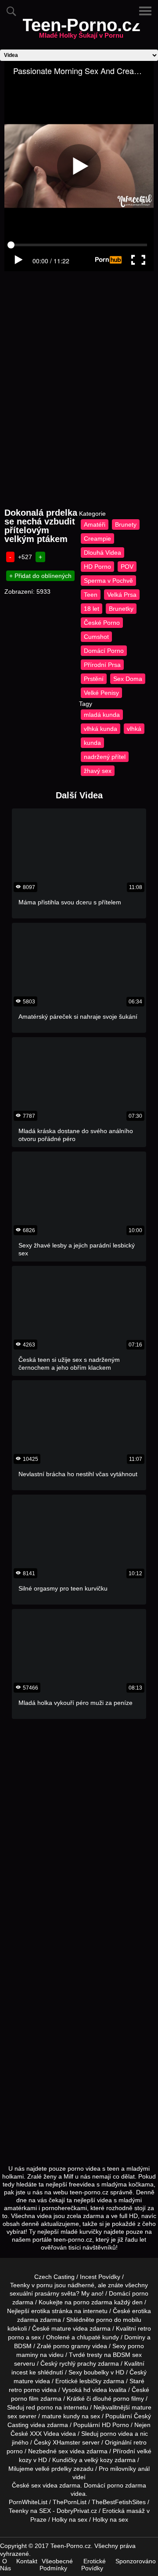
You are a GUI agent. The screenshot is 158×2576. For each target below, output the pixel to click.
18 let (92, 609)
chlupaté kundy (98, 2337)
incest (20, 2372)
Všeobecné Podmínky (56, 2565)
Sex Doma (128, 679)
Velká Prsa (122, 595)
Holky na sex (70, 2519)
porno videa (117, 2434)
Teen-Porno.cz (81, 30)
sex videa (44, 2485)
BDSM (23, 2346)
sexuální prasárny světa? (45, 2293)
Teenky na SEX (30, 2511)
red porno (39, 2407)
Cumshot (96, 637)
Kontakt (27, 2561)
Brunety (126, 524)
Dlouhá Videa (102, 553)
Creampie (97, 539)
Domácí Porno (104, 651)
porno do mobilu (119, 2320)
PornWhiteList (28, 2502)
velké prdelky (53, 2469)
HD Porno (97, 567)
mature (61, 2328)
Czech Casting (54, 2277)
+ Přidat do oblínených (40, 576)
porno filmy (129, 2399)
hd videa (95, 2390)
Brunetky (121, 609)
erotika (41, 2311)
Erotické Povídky (93, 2565)
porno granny (72, 2346)
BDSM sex (127, 2355)
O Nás (5, 2565)
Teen (91, 595)
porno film (25, 2399)
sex (63, 2451)
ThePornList (70, 2502)
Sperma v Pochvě (108, 581)
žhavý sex (98, 771)
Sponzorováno (136, 2561)
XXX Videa (45, 2434)
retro (140, 2442)
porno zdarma (93, 2302)
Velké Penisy (101, 693)
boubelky (96, 2372)
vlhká (134, 729)
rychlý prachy (78, 2363)
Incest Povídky (100, 2277)
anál (144, 2469)
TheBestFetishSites (119, 2502)
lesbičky (90, 2381)
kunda (92, 743)
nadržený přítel (105, 757)
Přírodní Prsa (102, 665)
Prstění (94, 679)
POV (127, 567)
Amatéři (95, 524)
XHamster (66, 2442)
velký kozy (99, 2460)
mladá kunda (102, 715)
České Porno (102, 623)
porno (140, 2293)
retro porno (24, 2390)
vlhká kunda (101, 729)
